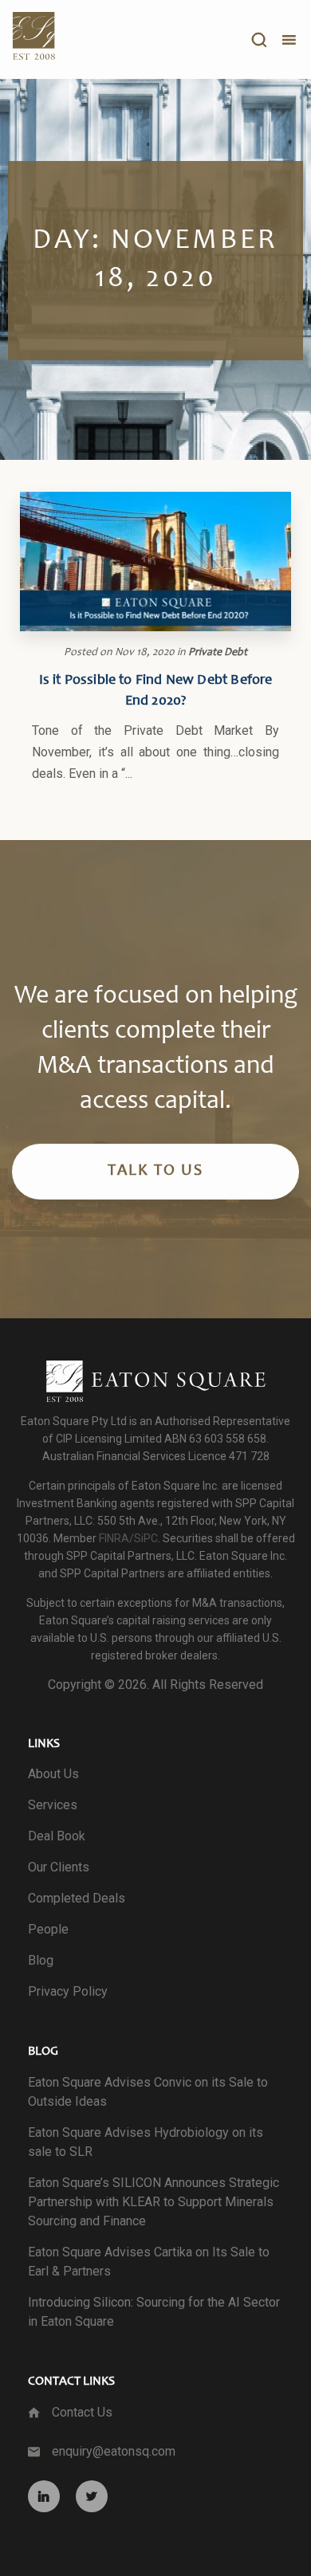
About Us (53, 1774)
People (48, 1929)
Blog (41, 1960)
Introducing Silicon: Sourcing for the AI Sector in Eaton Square (154, 2312)
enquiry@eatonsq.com (114, 2451)
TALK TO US (155, 1172)
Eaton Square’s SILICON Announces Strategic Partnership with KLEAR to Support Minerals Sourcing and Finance (154, 2202)
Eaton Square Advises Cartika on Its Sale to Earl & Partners (149, 2262)
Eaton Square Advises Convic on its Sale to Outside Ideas (148, 2092)
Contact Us (82, 2412)
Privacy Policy (68, 1991)
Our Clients (59, 1867)
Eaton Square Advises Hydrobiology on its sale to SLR (146, 2142)
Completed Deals (77, 1898)
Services (53, 1805)
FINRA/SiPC (128, 1538)
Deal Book (57, 1836)
